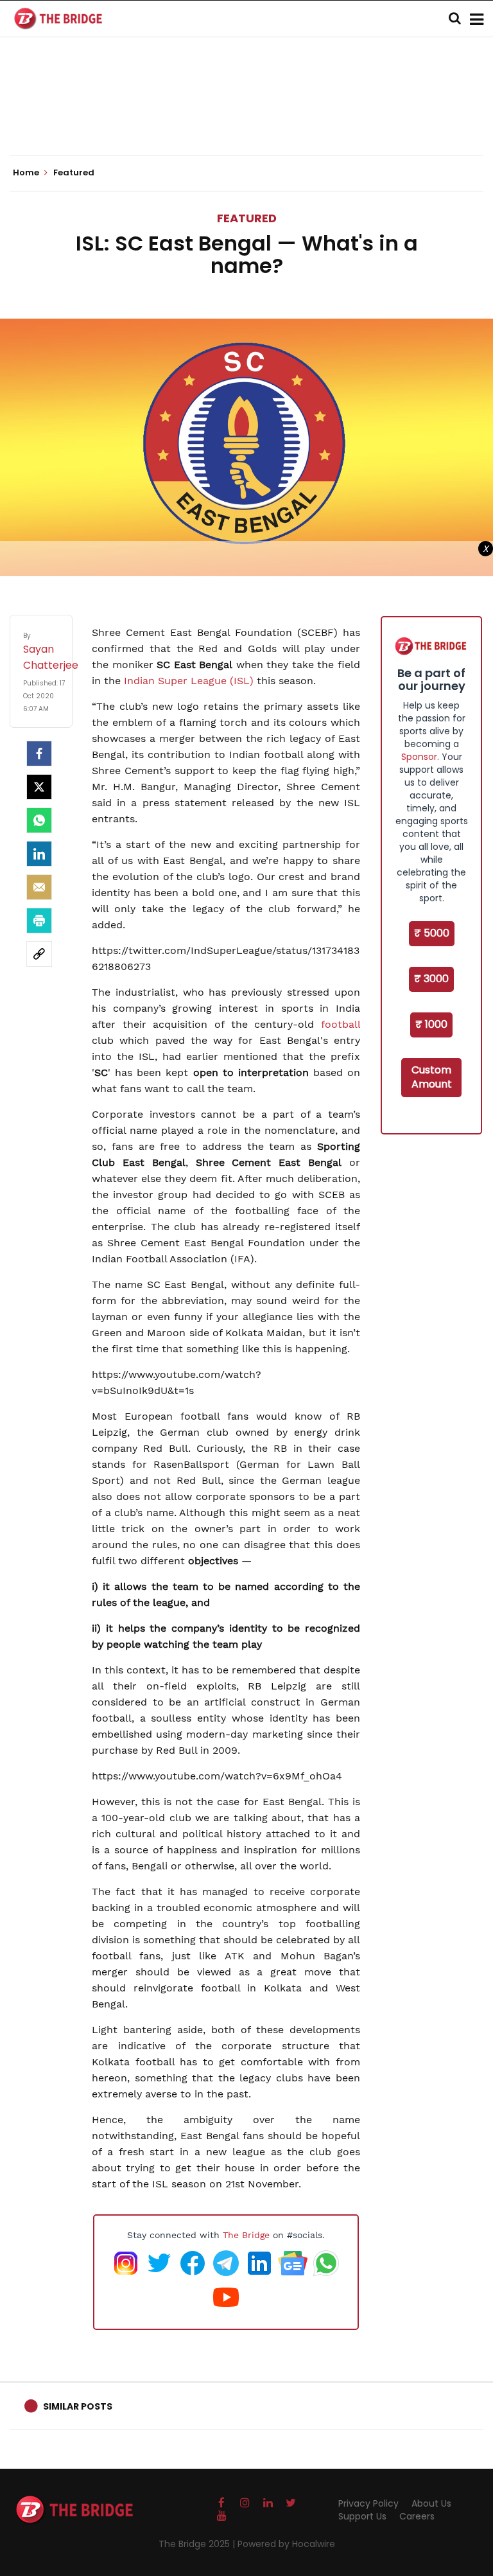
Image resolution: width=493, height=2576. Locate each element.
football (341, 1024)
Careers (417, 2516)
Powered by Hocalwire (286, 2544)
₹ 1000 (431, 1024)
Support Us (362, 2516)
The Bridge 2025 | (198, 2544)
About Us (431, 2503)
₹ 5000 (432, 933)
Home (27, 173)
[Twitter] (39, 787)
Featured (247, 218)
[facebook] (39, 754)
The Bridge (246, 2235)
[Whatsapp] (39, 820)
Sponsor (419, 757)
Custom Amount (432, 1077)
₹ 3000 (431, 979)
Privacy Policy (368, 2503)
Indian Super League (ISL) (189, 681)
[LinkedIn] (39, 854)
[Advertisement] (246, 116)
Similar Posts (78, 2406)
